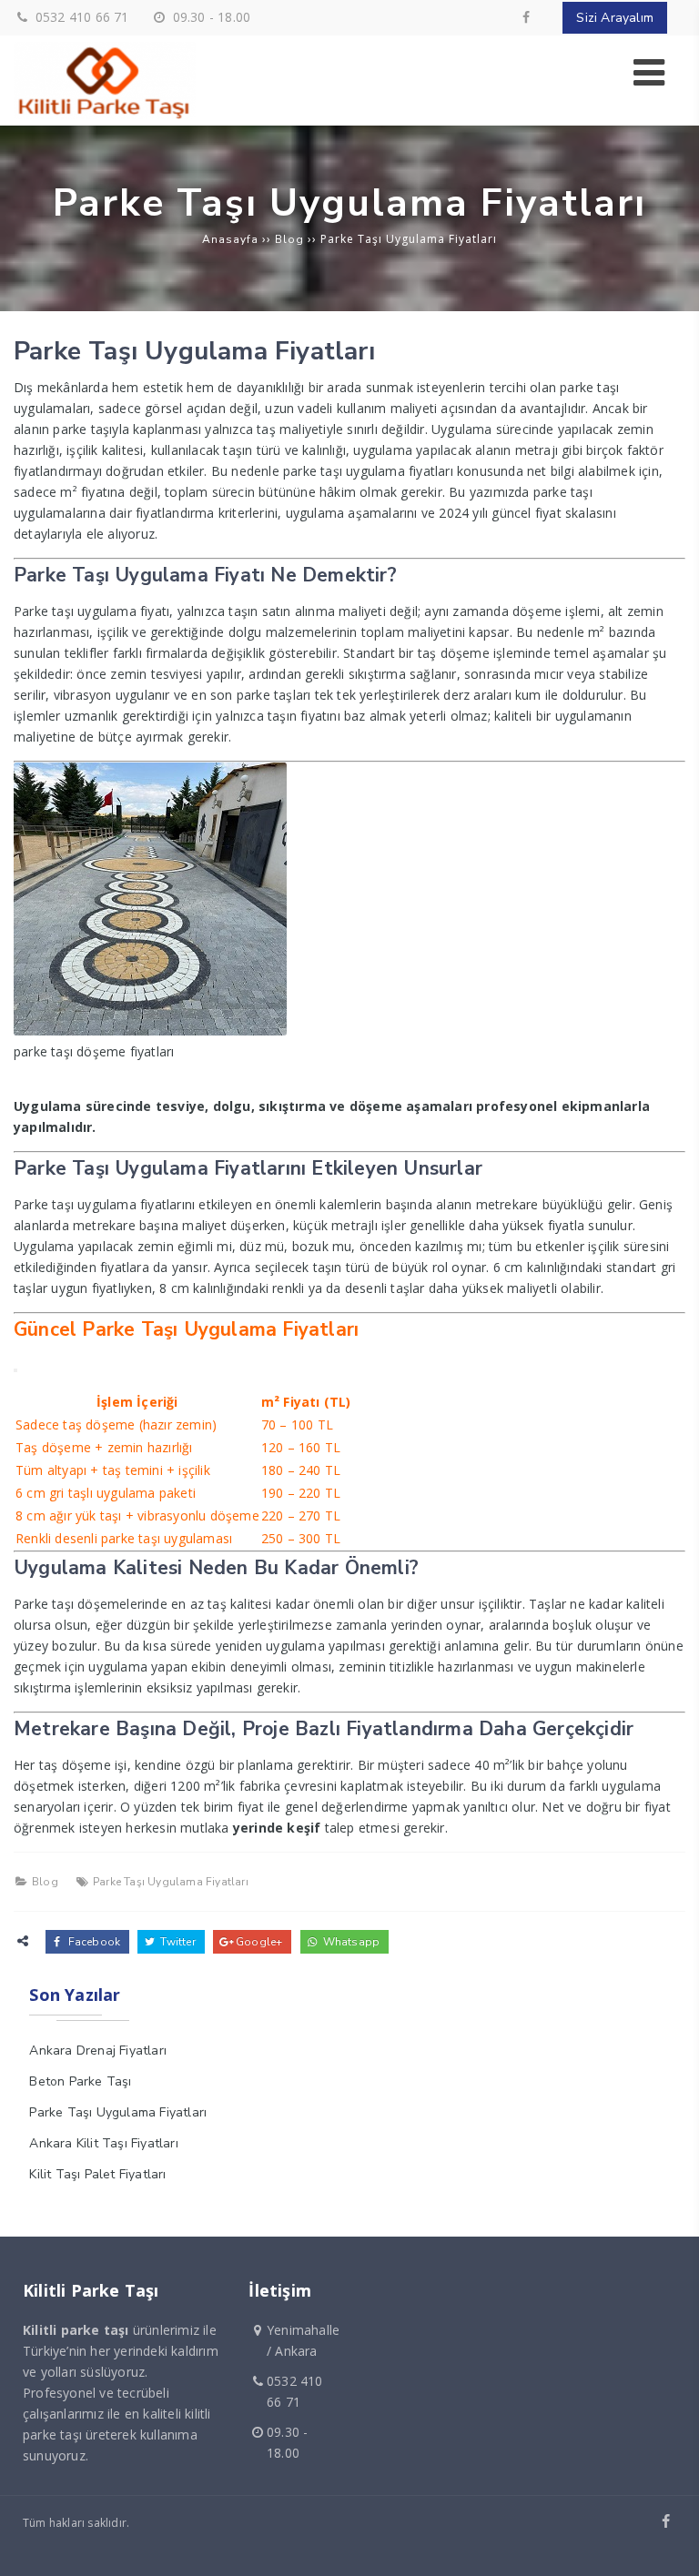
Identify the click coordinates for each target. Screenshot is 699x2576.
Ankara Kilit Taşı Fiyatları (103, 2143)
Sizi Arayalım (615, 18)
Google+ (258, 1942)
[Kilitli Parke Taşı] (105, 115)
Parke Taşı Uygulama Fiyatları (171, 1882)
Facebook (92, 1942)
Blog (45, 1882)
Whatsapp (349, 1942)
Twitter (177, 1942)
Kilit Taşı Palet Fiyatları (97, 2174)
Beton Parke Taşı (80, 2081)
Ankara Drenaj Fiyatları (98, 2051)
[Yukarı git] (671, 2548)
